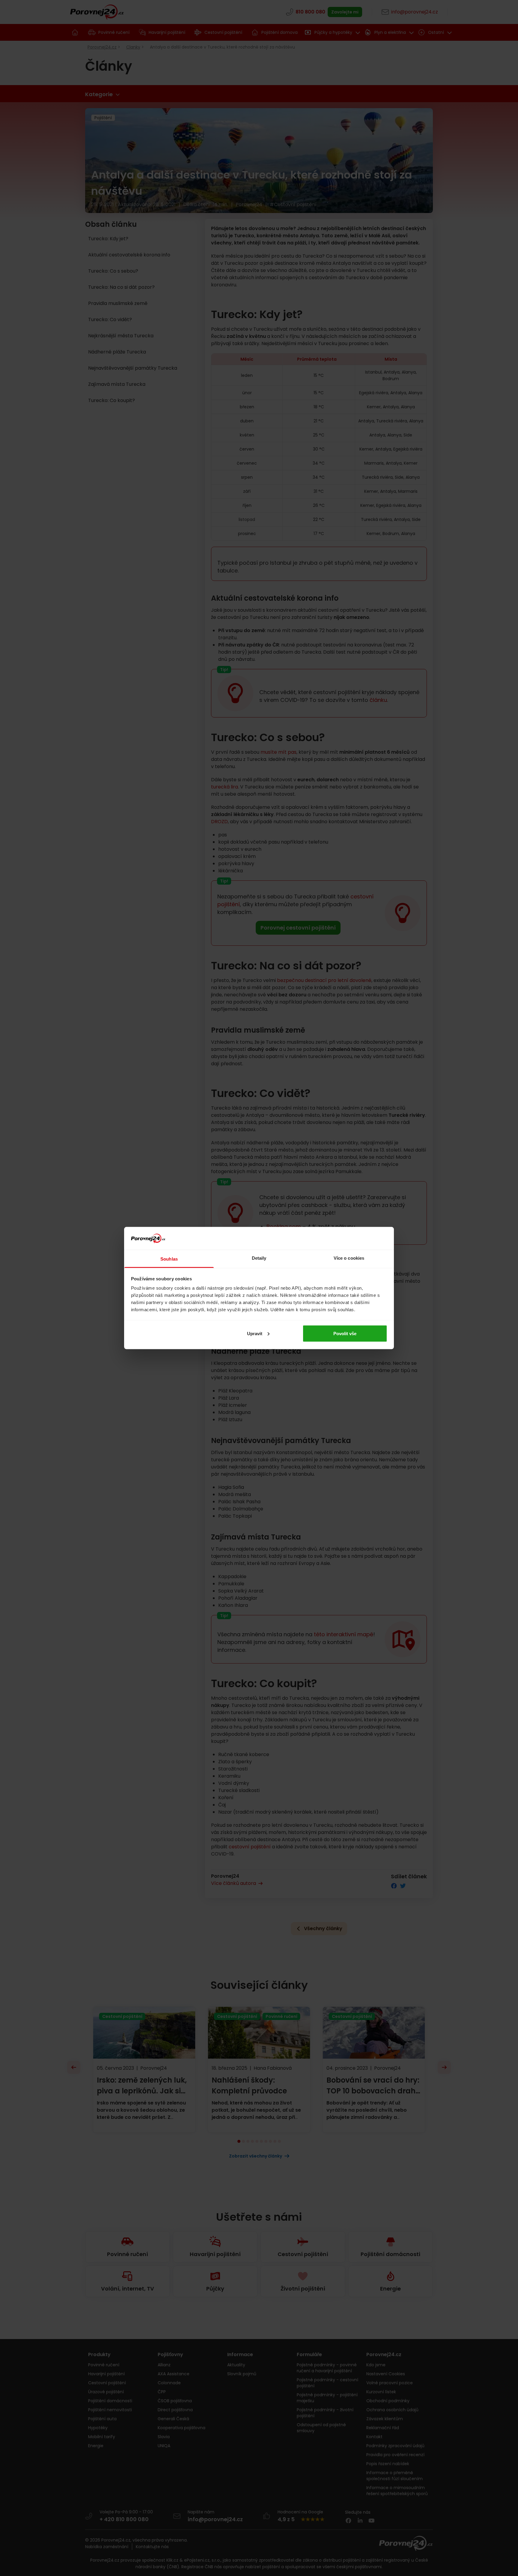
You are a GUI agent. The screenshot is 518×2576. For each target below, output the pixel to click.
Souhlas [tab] (169, 1259)
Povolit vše (345, 1333)
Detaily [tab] (259, 1258)
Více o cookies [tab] (349, 1258)
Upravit (255, 1333)
